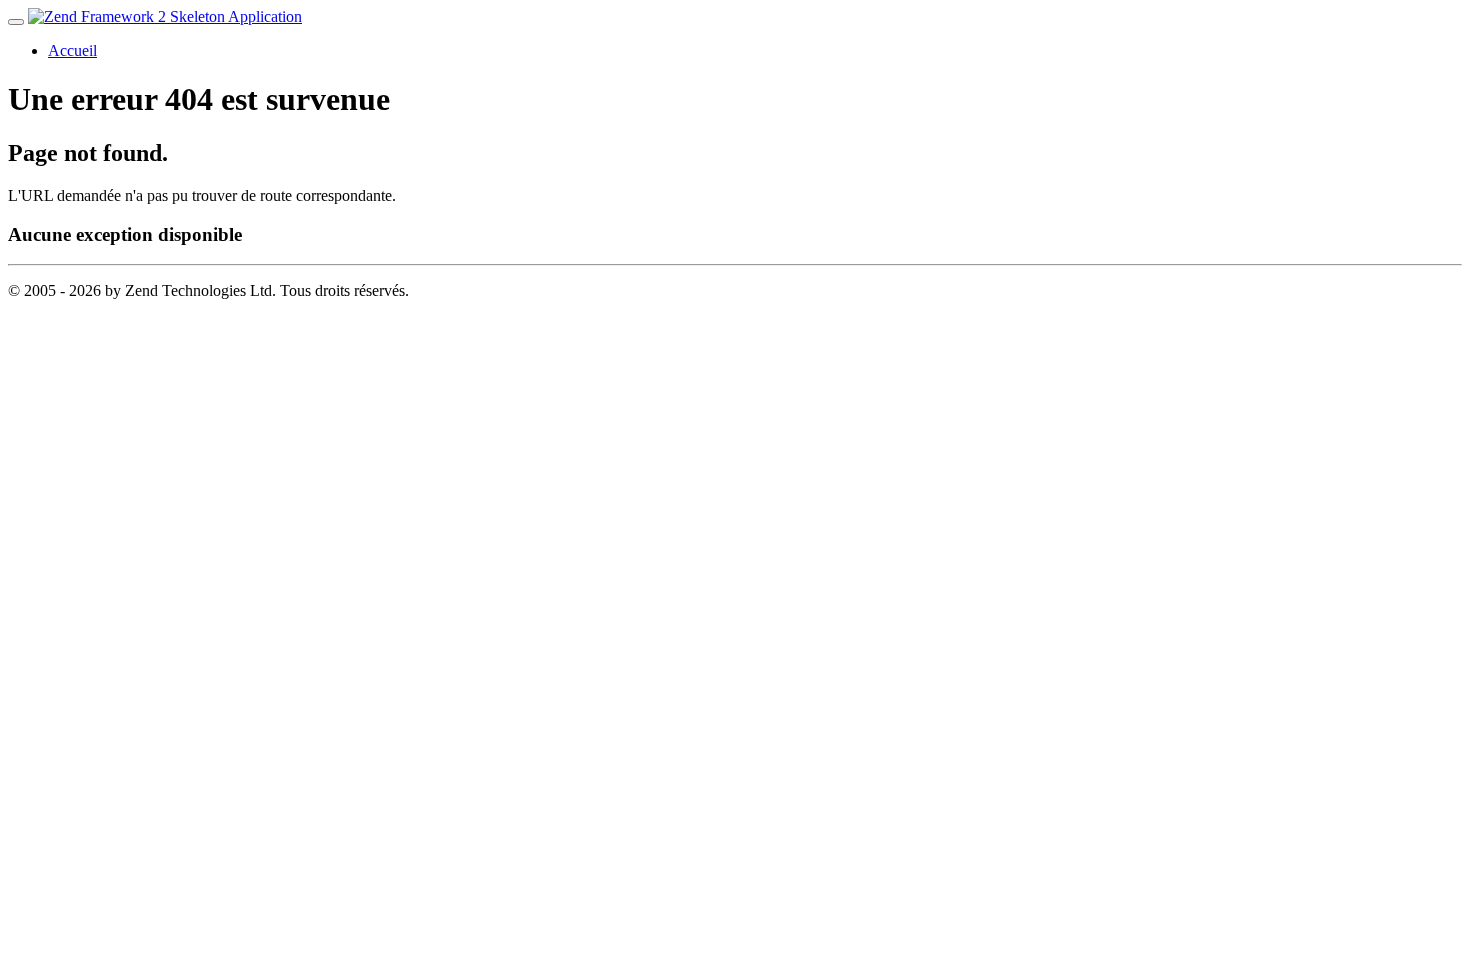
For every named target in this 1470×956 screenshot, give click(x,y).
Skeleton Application (234, 16)
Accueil (72, 50)
